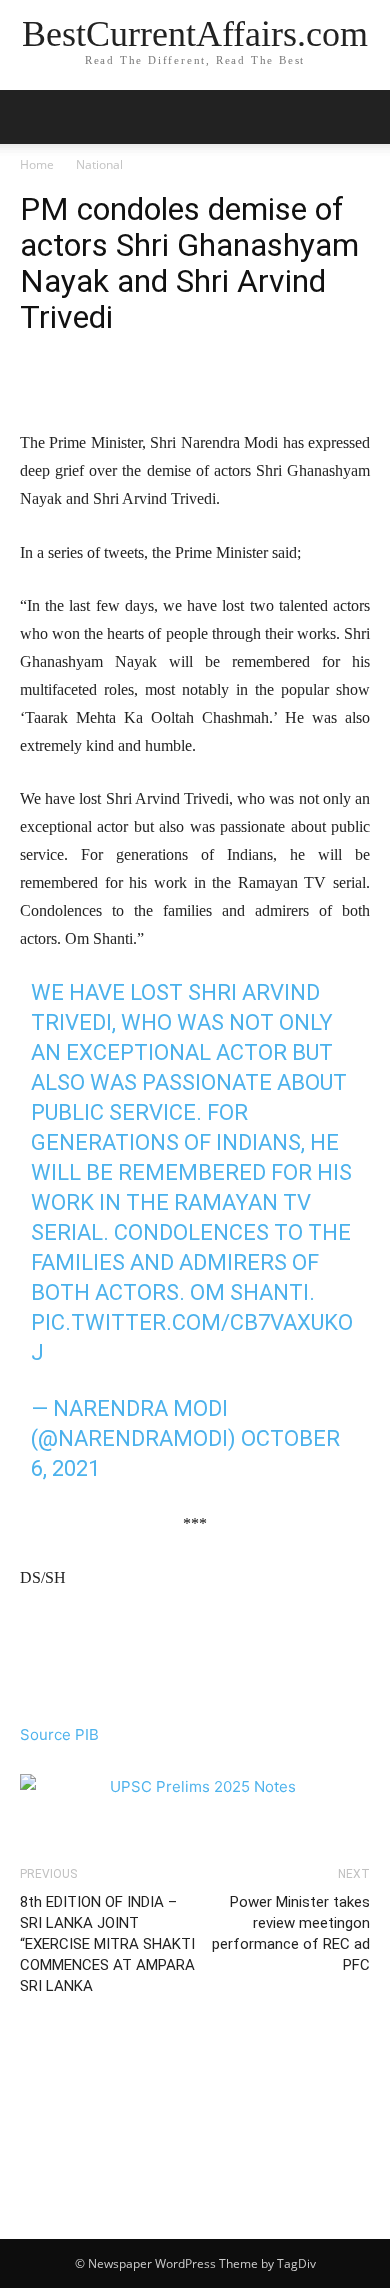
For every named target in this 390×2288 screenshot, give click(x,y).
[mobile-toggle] (34, 117)
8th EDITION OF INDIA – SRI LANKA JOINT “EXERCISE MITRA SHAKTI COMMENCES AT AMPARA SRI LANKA (107, 1944)
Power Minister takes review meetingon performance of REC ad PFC (291, 1933)
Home (37, 164)
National (99, 164)
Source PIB (59, 1734)
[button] (362, 117)
